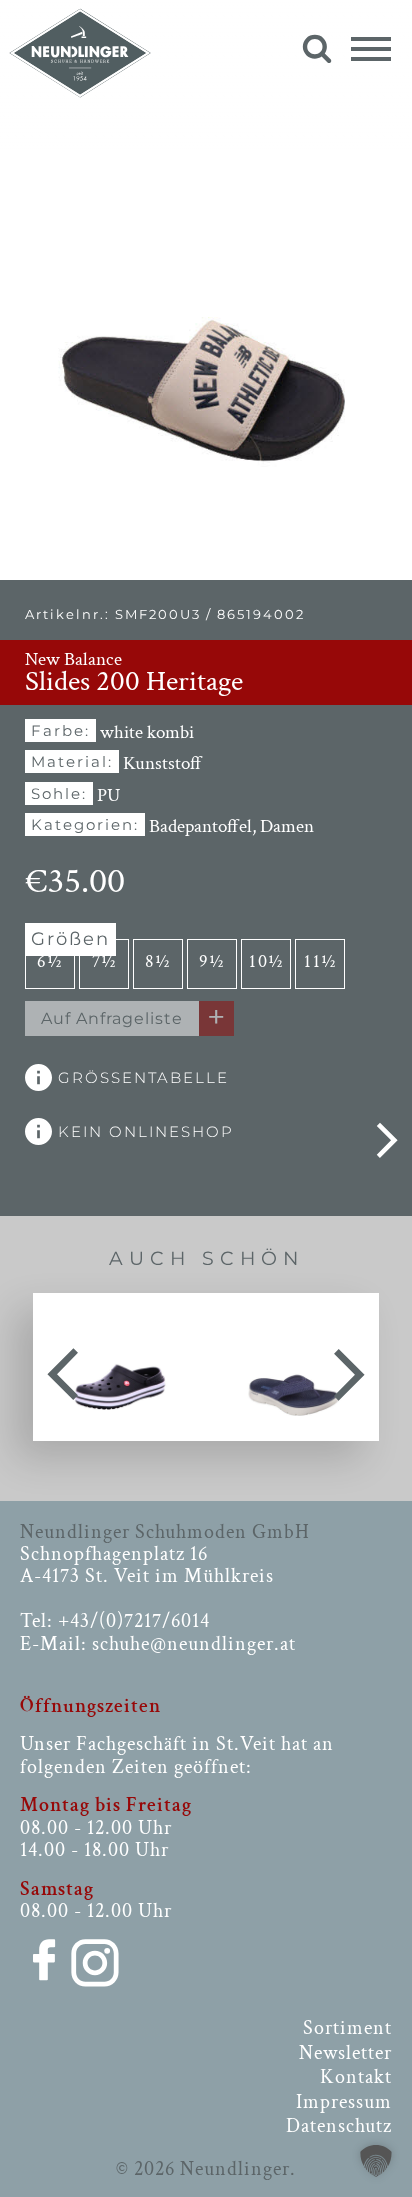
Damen (287, 826)
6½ (50, 961)
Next (349, 1367)
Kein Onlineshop (143, 1131)
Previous (63, 1367)
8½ (158, 961)
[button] (376, 2161)
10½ (266, 961)
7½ (104, 961)
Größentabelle (140, 1077)
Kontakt (356, 2077)
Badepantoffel (200, 826)
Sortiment (347, 2028)
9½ (212, 961)
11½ (320, 961)
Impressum (344, 2102)
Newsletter (345, 2053)
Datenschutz (339, 2126)
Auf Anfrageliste (112, 1018)
